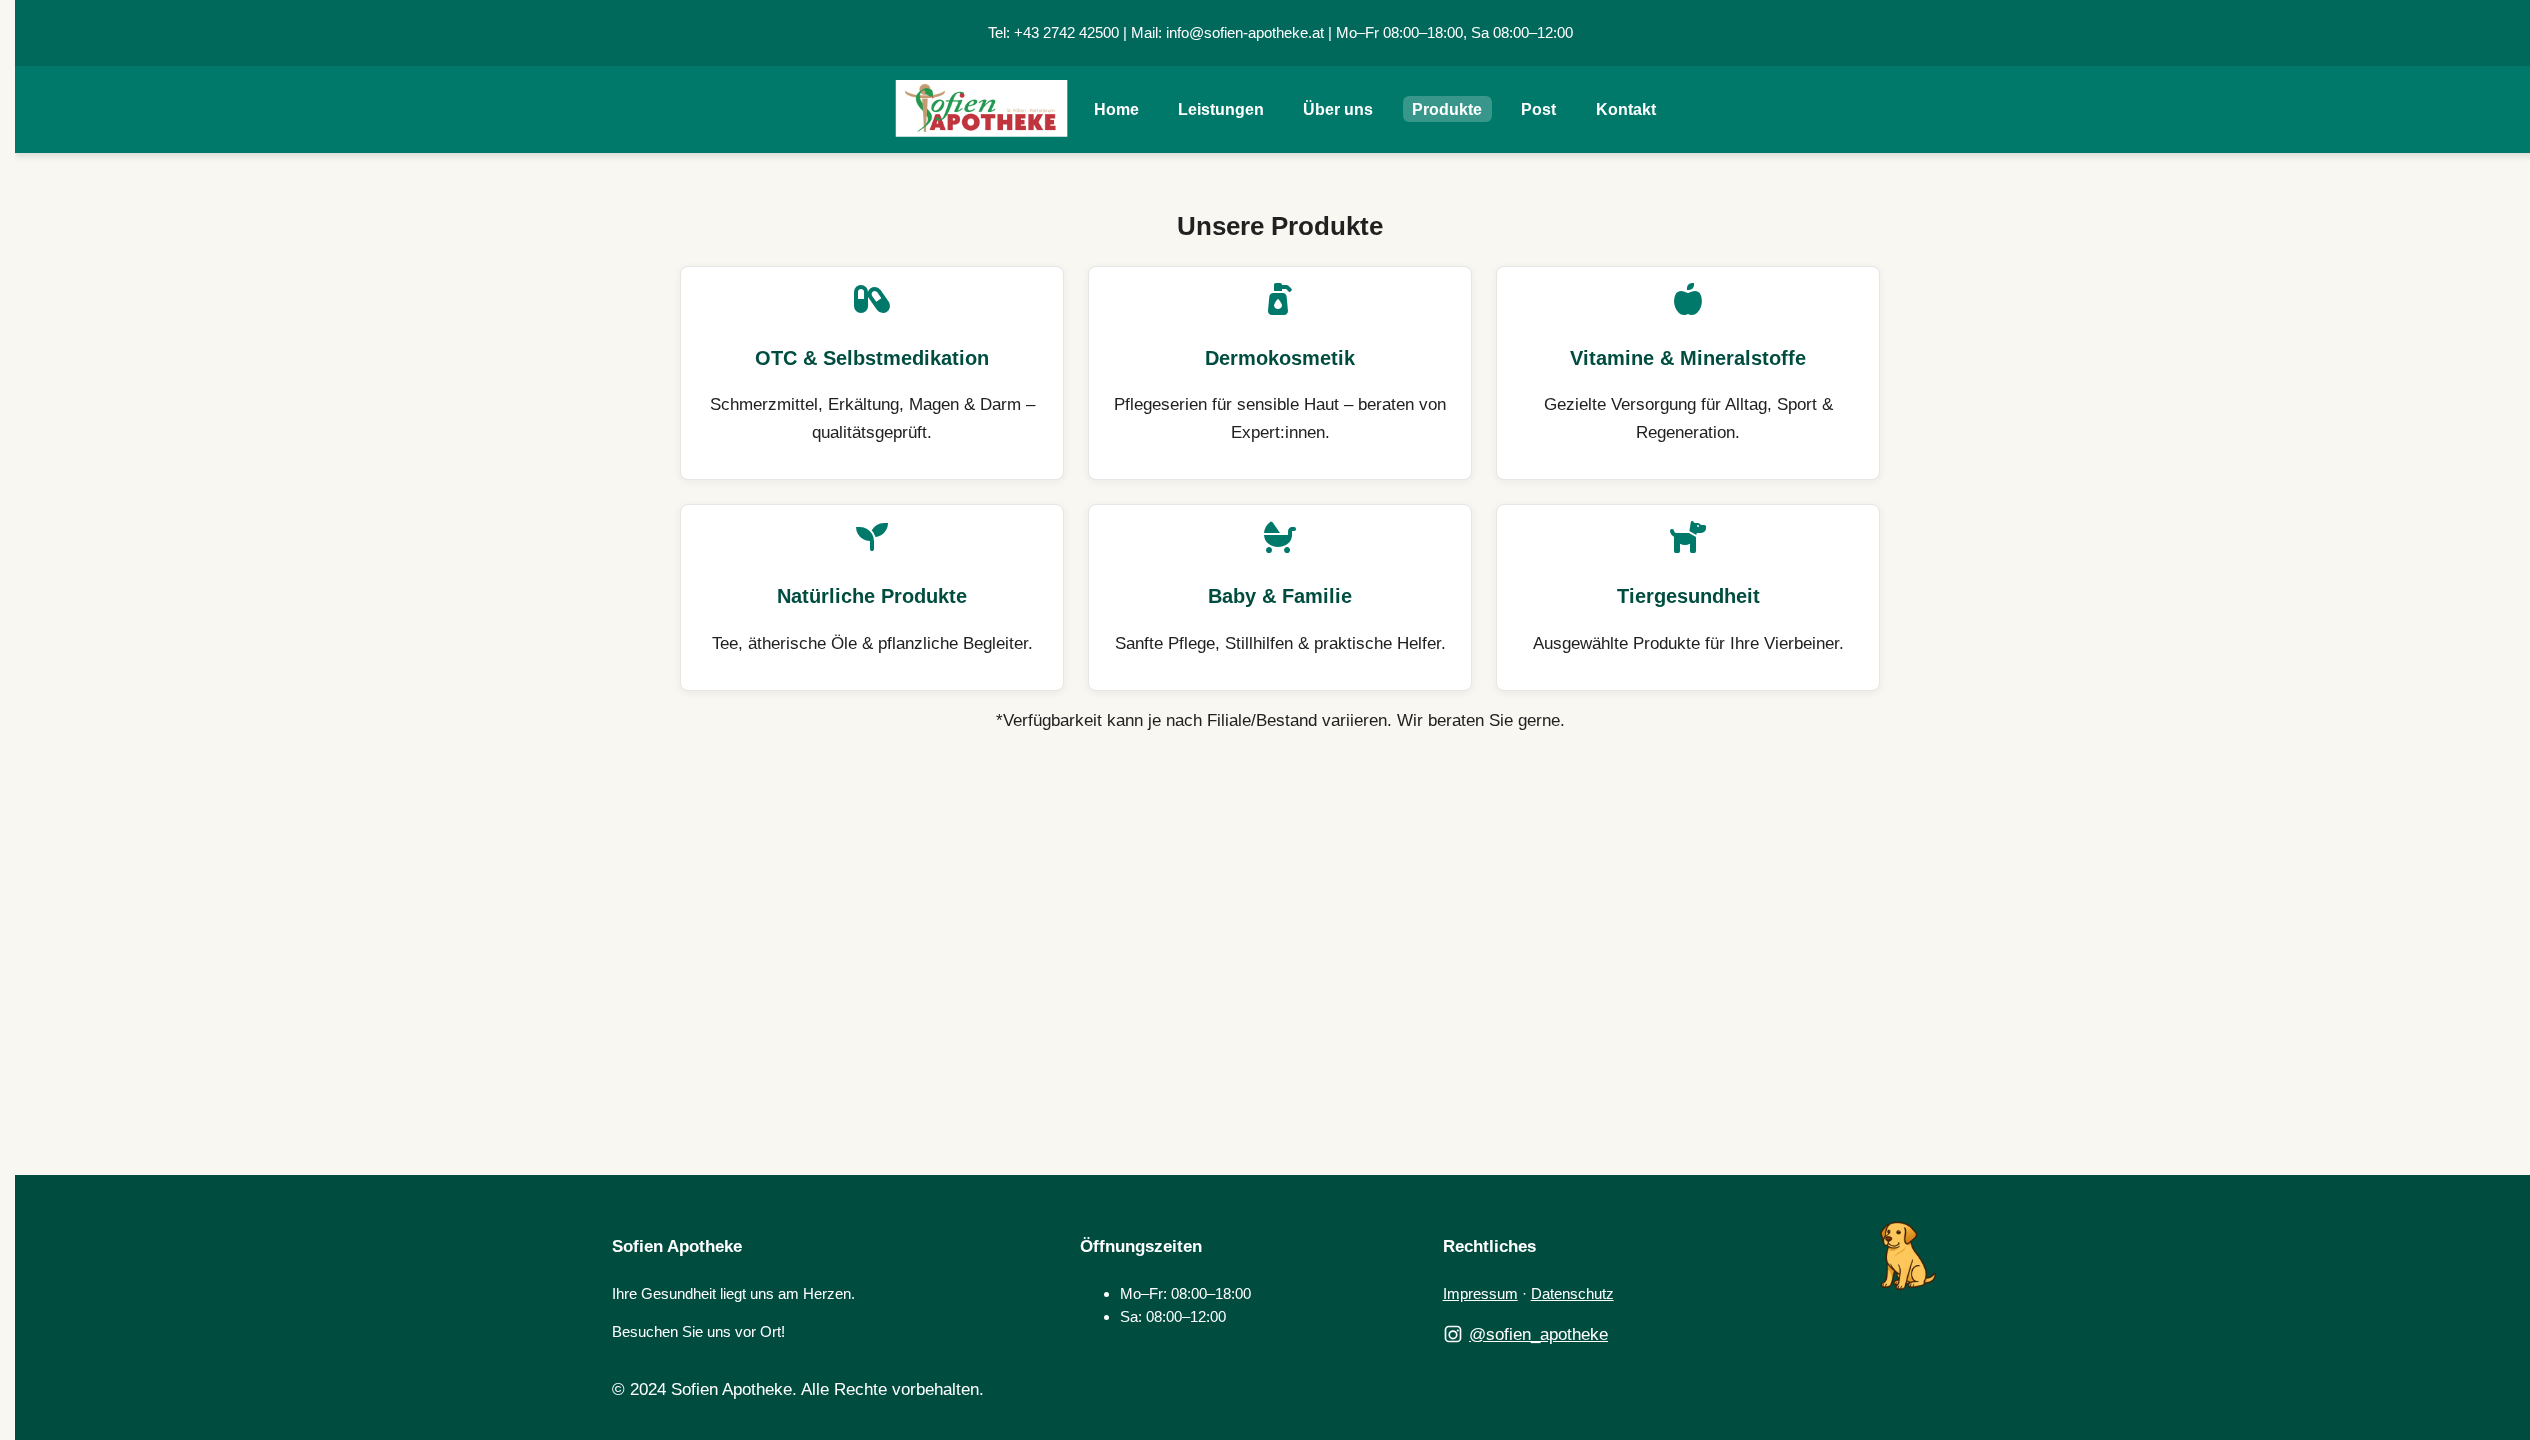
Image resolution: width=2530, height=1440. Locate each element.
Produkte (1447, 109)
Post (1538, 109)
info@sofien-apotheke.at (1245, 32)
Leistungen (1221, 109)
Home (1116, 109)
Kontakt (1626, 109)
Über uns (1338, 109)
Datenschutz (1572, 1293)
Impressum (1480, 1293)
